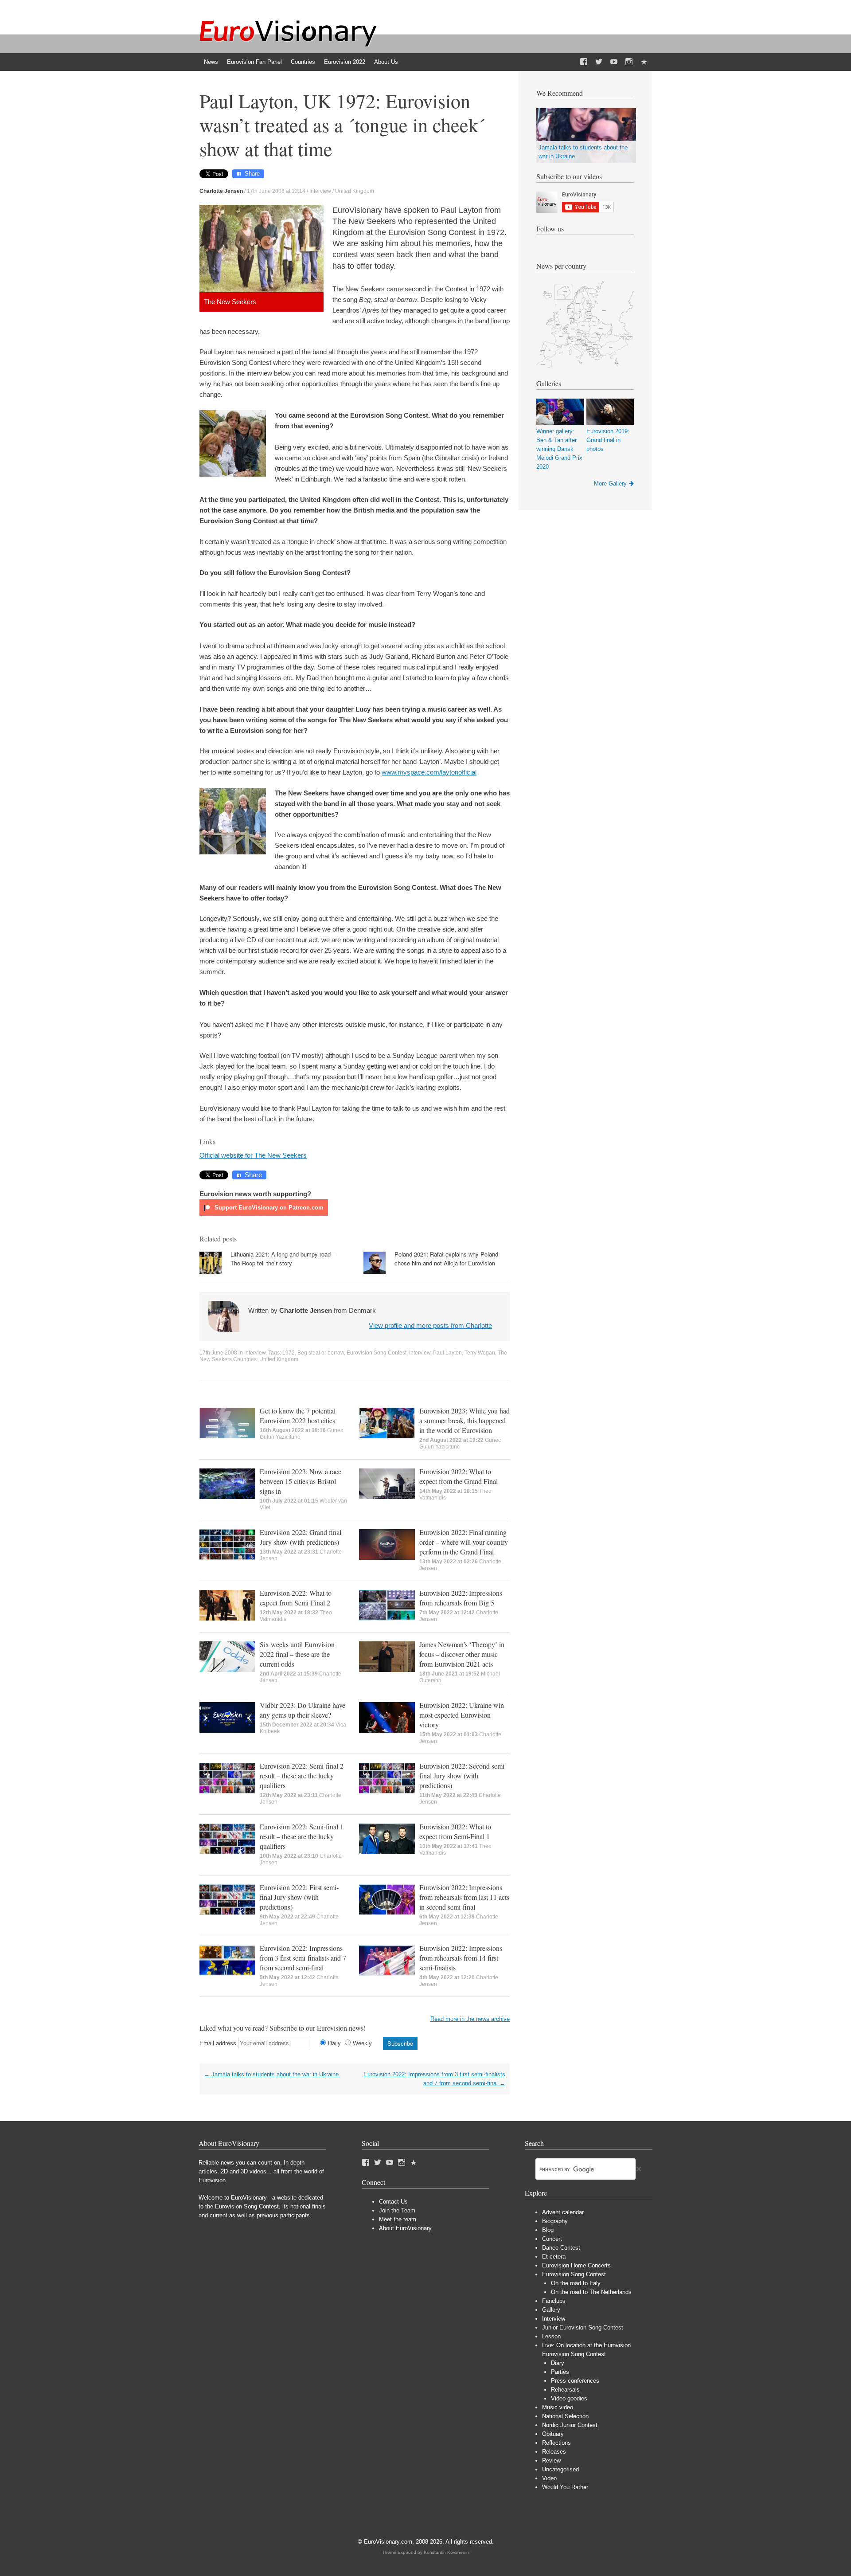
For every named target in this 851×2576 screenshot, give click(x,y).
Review (551, 2461)
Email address (218, 2043)
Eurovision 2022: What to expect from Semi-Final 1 (455, 1831)
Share (252, 174)
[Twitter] (599, 62)
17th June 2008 (218, 1353)
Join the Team (397, 2210)
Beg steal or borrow (321, 1353)
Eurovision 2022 (345, 62)
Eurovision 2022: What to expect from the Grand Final (459, 1476)
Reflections (556, 2443)
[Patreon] (644, 62)
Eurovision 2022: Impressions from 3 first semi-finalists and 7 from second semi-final (303, 1958)
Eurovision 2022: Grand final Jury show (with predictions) (301, 1537)
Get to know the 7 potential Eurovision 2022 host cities (298, 1415)
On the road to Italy (576, 2283)
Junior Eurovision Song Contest (583, 2327)
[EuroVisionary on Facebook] (584, 62)
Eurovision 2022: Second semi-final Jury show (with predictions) (463, 1775)
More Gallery (610, 483)
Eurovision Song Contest (377, 1353)
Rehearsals (565, 2390)
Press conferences (575, 2381)
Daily (334, 2043)
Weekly (362, 2043)
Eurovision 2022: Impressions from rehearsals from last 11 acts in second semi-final (464, 1897)
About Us (386, 62)
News (211, 62)
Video (549, 2478)
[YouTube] (614, 62)
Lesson (551, 2336)
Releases (554, 2452)
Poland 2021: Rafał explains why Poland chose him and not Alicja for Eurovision (446, 1259)
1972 (289, 1353)
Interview (320, 191)
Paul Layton (447, 1353)
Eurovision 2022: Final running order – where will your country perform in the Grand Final (464, 1542)
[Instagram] (629, 62)
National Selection (565, 2416)
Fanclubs (554, 2301)
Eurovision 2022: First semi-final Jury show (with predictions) (299, 1897)
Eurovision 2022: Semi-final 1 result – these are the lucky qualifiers (302, 1836)
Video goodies (569, 2398)
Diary (558, 2363)
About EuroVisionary (405, 2228)
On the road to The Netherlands (591, 2292)
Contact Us (393, 2202)
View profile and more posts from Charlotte (430, 1325)
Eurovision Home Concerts (576, 2265)
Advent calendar (563, 2212)
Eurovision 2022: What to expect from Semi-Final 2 (296, 1598)
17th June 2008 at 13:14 (276, 191)
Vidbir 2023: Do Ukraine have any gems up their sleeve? (303, 1710)
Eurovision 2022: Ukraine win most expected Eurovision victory (462, 1715)
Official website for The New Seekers (253, 1155)
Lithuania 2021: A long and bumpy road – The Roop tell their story (283, 1259)
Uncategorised (560, 2469)
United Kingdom (355, 191)
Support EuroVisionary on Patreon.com (268, 1208)
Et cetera (554, 2257)
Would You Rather (565, 2487)
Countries (303, 62)
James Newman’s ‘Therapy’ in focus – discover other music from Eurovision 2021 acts (462, 1654)
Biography (555, 2221)
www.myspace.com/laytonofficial (429, 772)
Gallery (551, 2310)
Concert (552, 2239)
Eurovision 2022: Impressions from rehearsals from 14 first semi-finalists (461, 1958)
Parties (560, 2372)
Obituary (553, 2434)
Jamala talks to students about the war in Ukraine (272, 2074)
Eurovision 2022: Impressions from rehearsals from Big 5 (461, 1598)
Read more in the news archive (470, 2019)
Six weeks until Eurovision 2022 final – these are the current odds (297, 1654)
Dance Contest (561, 2248)
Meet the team (398, 2219)
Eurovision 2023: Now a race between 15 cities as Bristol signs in (301, 1481)
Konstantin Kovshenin (446, 2552)
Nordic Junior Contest (570, 2425)
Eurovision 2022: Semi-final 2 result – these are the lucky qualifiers (302, 1775)
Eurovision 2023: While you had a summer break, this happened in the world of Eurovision (465, 1420)
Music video (558, 2407)
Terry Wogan (480, 1353)
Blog (548, 2230)
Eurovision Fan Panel (254, 62)
